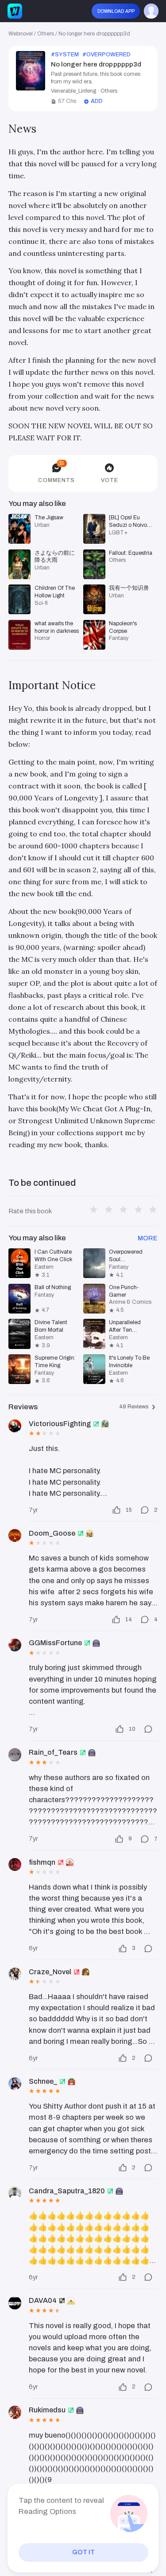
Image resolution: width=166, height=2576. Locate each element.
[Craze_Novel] (15, 1974)
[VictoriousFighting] (15, 1426)
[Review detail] (147, 1729)
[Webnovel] (15, 11)
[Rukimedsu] (15, 2412)
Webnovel (21, 34)
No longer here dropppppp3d (94, 34)
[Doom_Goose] (15, 1535)
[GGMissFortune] (15, 1645)
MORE (148, 1238)
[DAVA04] (15, 2303)
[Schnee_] (15, 2084)
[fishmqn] (15, 1864)
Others (46, 34)
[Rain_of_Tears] (15, 1755)
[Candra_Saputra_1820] (15, 2193)
